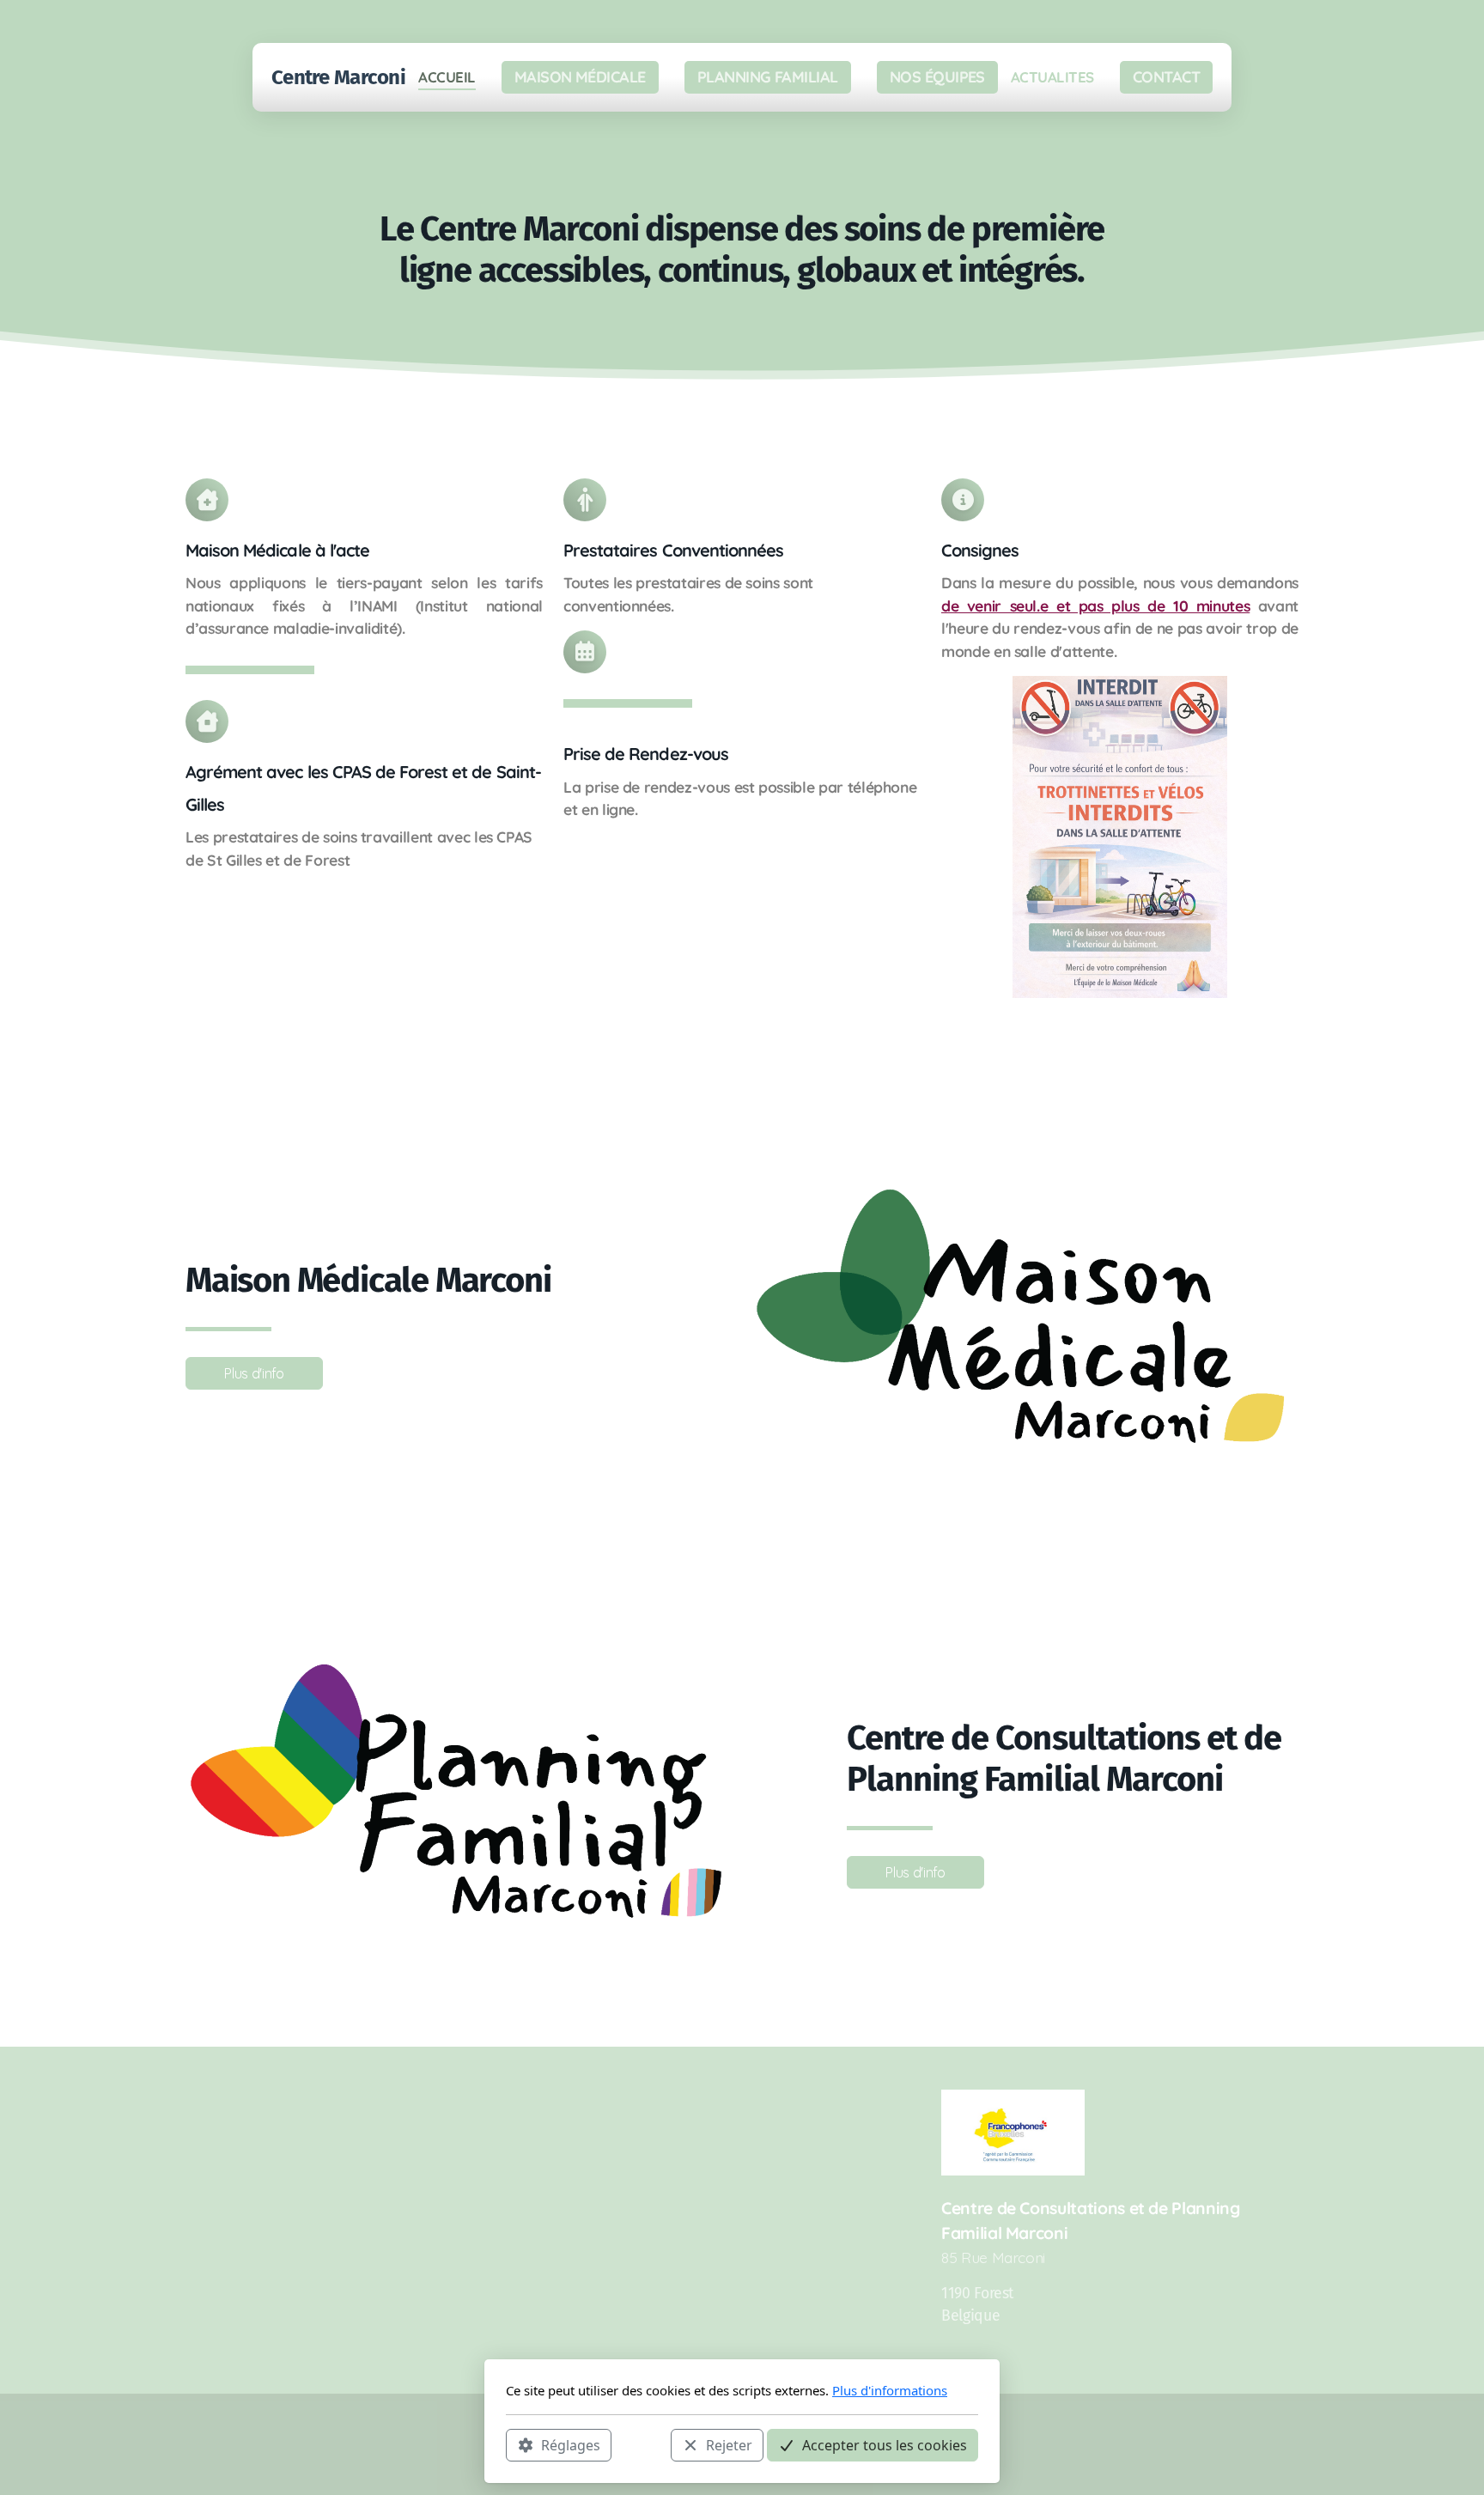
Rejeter (729, 2444)
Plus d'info (254, 1373)
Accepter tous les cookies (885, 2444)
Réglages (571, 2444)
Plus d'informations (890, 2390)
